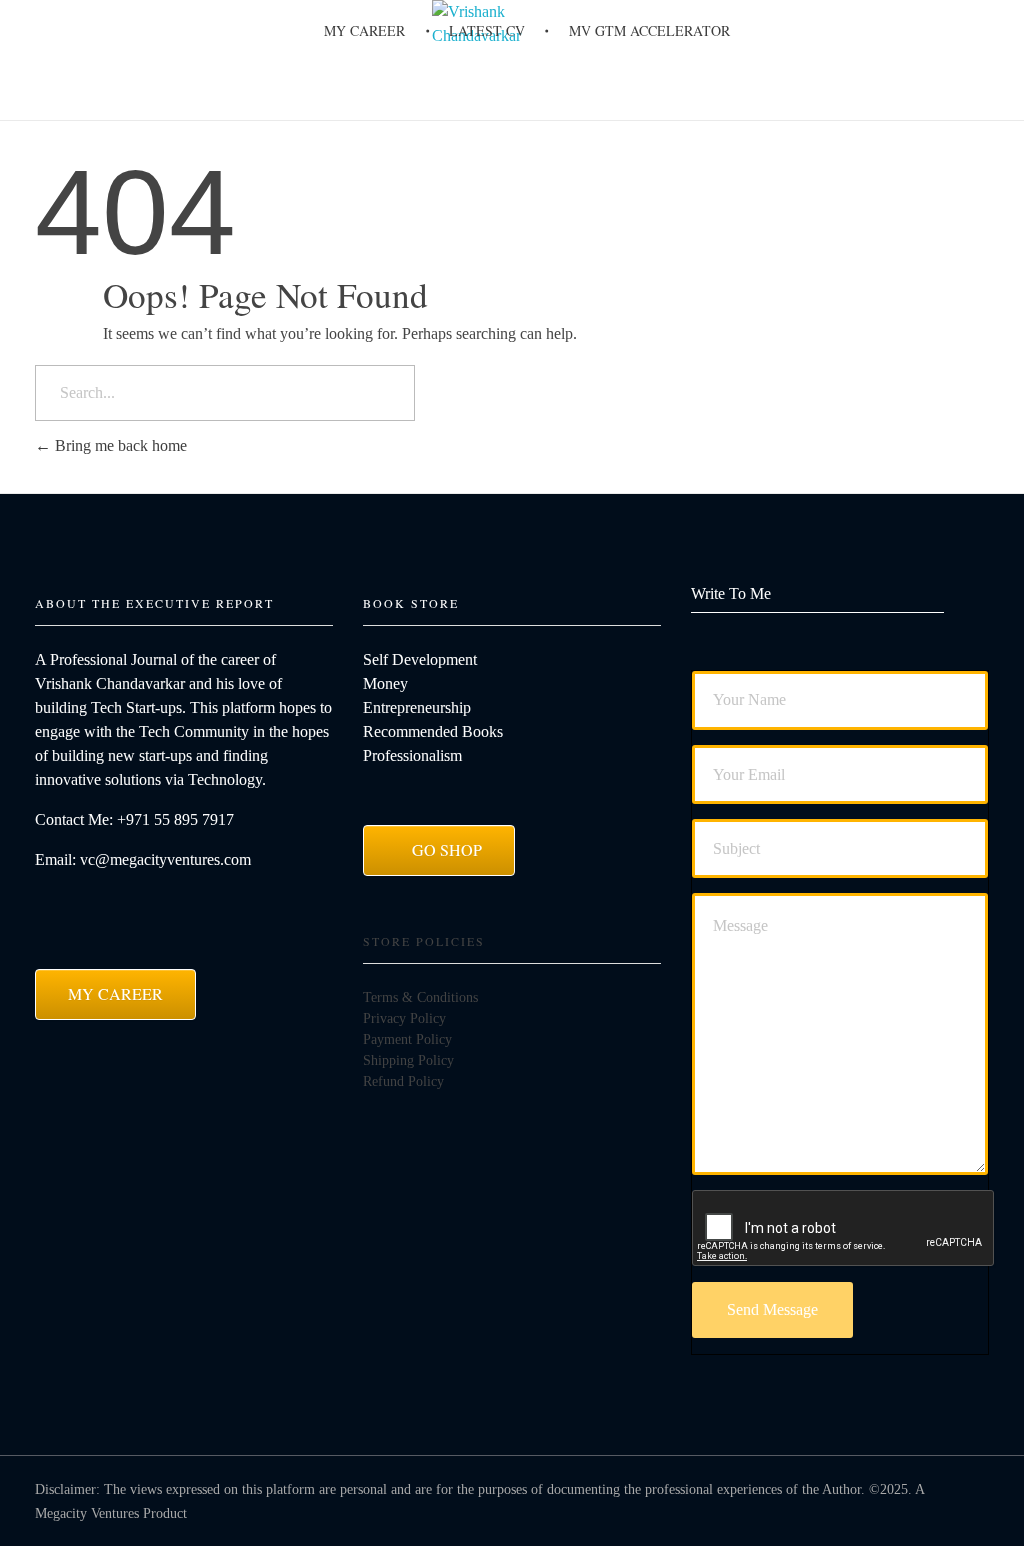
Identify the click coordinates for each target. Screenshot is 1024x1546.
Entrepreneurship (417, 707)
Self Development (420, 659)
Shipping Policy (408, 1060)
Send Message (772, 1309)
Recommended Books (433, 731)
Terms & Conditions (420, 997)
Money (385, 683)
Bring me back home (119, 445)
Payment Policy (407, 1039)
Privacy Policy (404, 1018)
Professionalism (412, 755)
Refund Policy (403, 1081)
